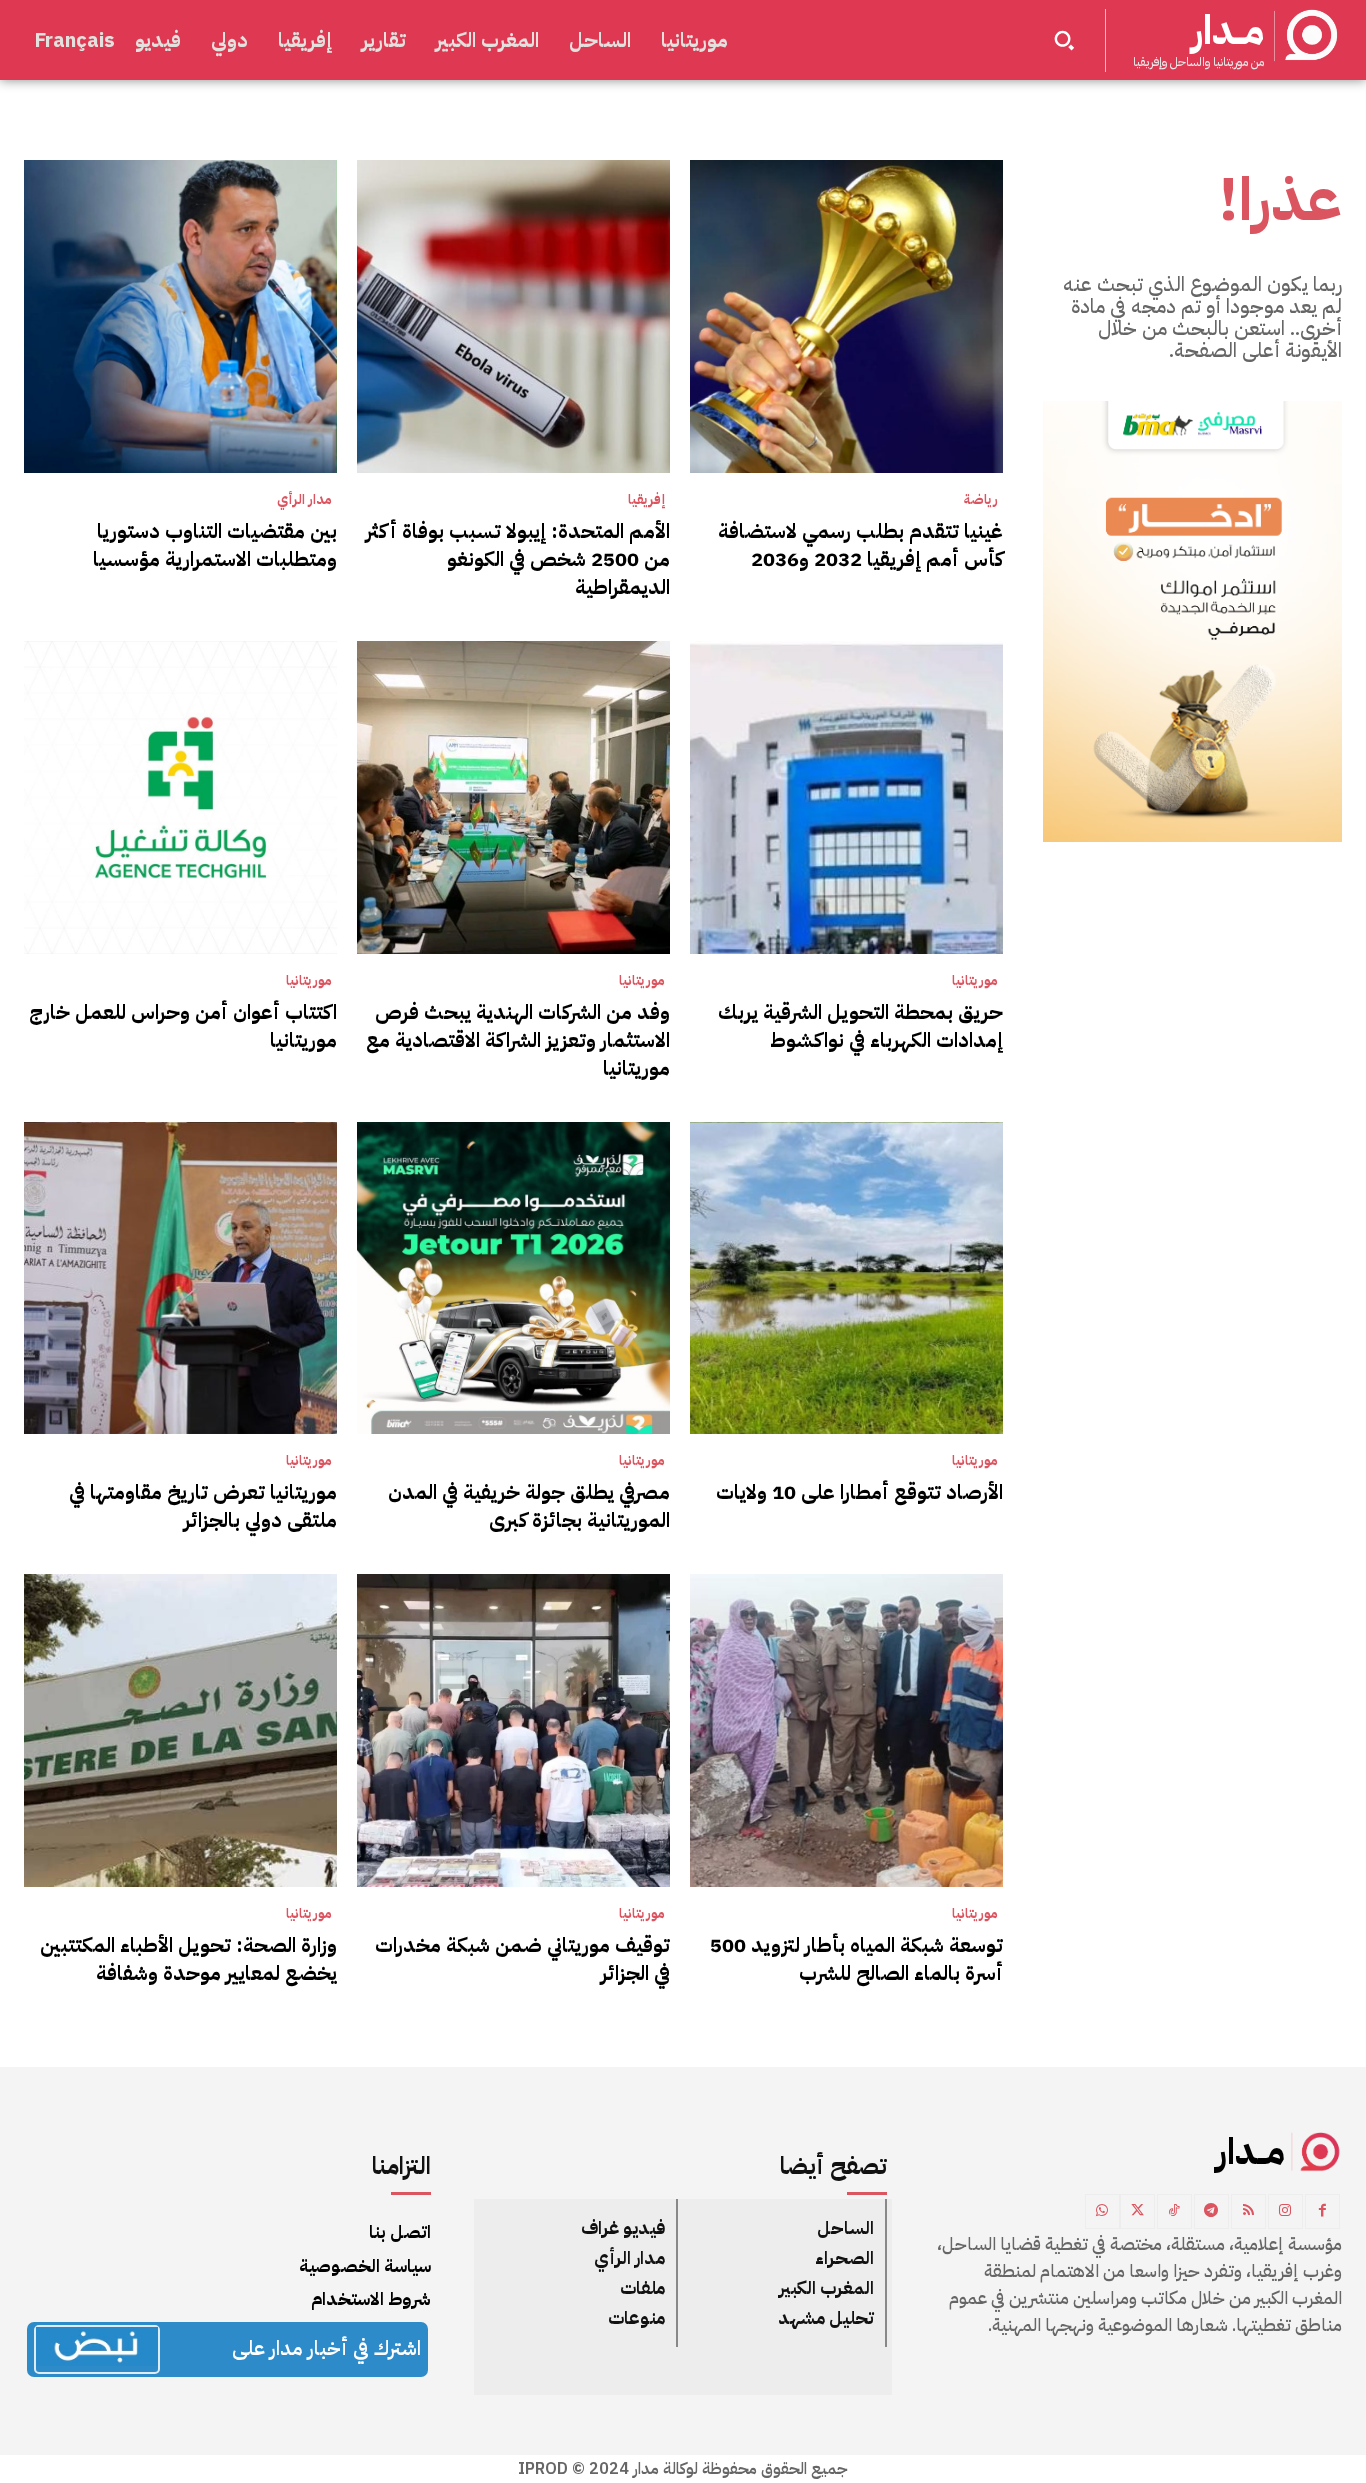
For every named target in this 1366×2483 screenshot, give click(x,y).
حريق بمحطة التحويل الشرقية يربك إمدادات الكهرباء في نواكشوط (860, 1026)
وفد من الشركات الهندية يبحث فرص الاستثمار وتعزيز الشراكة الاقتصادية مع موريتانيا (518, 1040)
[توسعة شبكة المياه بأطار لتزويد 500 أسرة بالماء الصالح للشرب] (846, 1730)
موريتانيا (975, 981)
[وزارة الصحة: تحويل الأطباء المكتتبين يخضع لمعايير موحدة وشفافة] (180, 1730)
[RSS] (1248, 2211)
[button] (1064, 40)
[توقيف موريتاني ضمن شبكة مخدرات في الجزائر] (513, 1730)
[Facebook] (1322, 2211)
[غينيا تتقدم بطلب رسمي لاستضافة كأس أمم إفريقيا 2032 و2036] (846, 316)
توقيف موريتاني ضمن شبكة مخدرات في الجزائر (522, 1959)
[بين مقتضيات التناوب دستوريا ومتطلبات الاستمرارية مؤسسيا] (180, 316)
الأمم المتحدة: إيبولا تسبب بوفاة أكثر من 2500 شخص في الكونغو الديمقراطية (518, 559)
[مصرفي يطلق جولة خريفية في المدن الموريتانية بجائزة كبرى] (513, 1278)
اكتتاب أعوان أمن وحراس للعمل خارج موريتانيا (183, 1026)
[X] (1137, 2211)
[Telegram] (1211, 2211)
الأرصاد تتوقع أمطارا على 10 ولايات (859, 1492)
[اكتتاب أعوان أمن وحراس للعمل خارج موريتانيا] (180, 797)
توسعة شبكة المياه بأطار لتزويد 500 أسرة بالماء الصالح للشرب (856, 1959)
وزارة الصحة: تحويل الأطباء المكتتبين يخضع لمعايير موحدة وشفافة (188, 1959)
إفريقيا (646, 500)
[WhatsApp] (1102, 2211)
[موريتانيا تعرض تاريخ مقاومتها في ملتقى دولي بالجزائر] (180, 1278)
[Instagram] (1285, 2211)
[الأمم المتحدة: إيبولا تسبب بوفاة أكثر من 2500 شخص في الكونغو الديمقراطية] (513, 316)
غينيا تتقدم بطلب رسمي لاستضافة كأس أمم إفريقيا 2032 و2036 (860, 545)
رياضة (981, 500)
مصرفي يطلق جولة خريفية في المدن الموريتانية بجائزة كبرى (529, 1506)
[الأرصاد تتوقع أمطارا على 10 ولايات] (846, 1278)
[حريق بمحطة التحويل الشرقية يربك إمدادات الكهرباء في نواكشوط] (846, 797)
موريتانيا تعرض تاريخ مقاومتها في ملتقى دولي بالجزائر (203, 1506)
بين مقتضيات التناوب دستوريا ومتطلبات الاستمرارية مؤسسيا (215, 545)
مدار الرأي (304, 500)
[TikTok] (1174, 2211)
